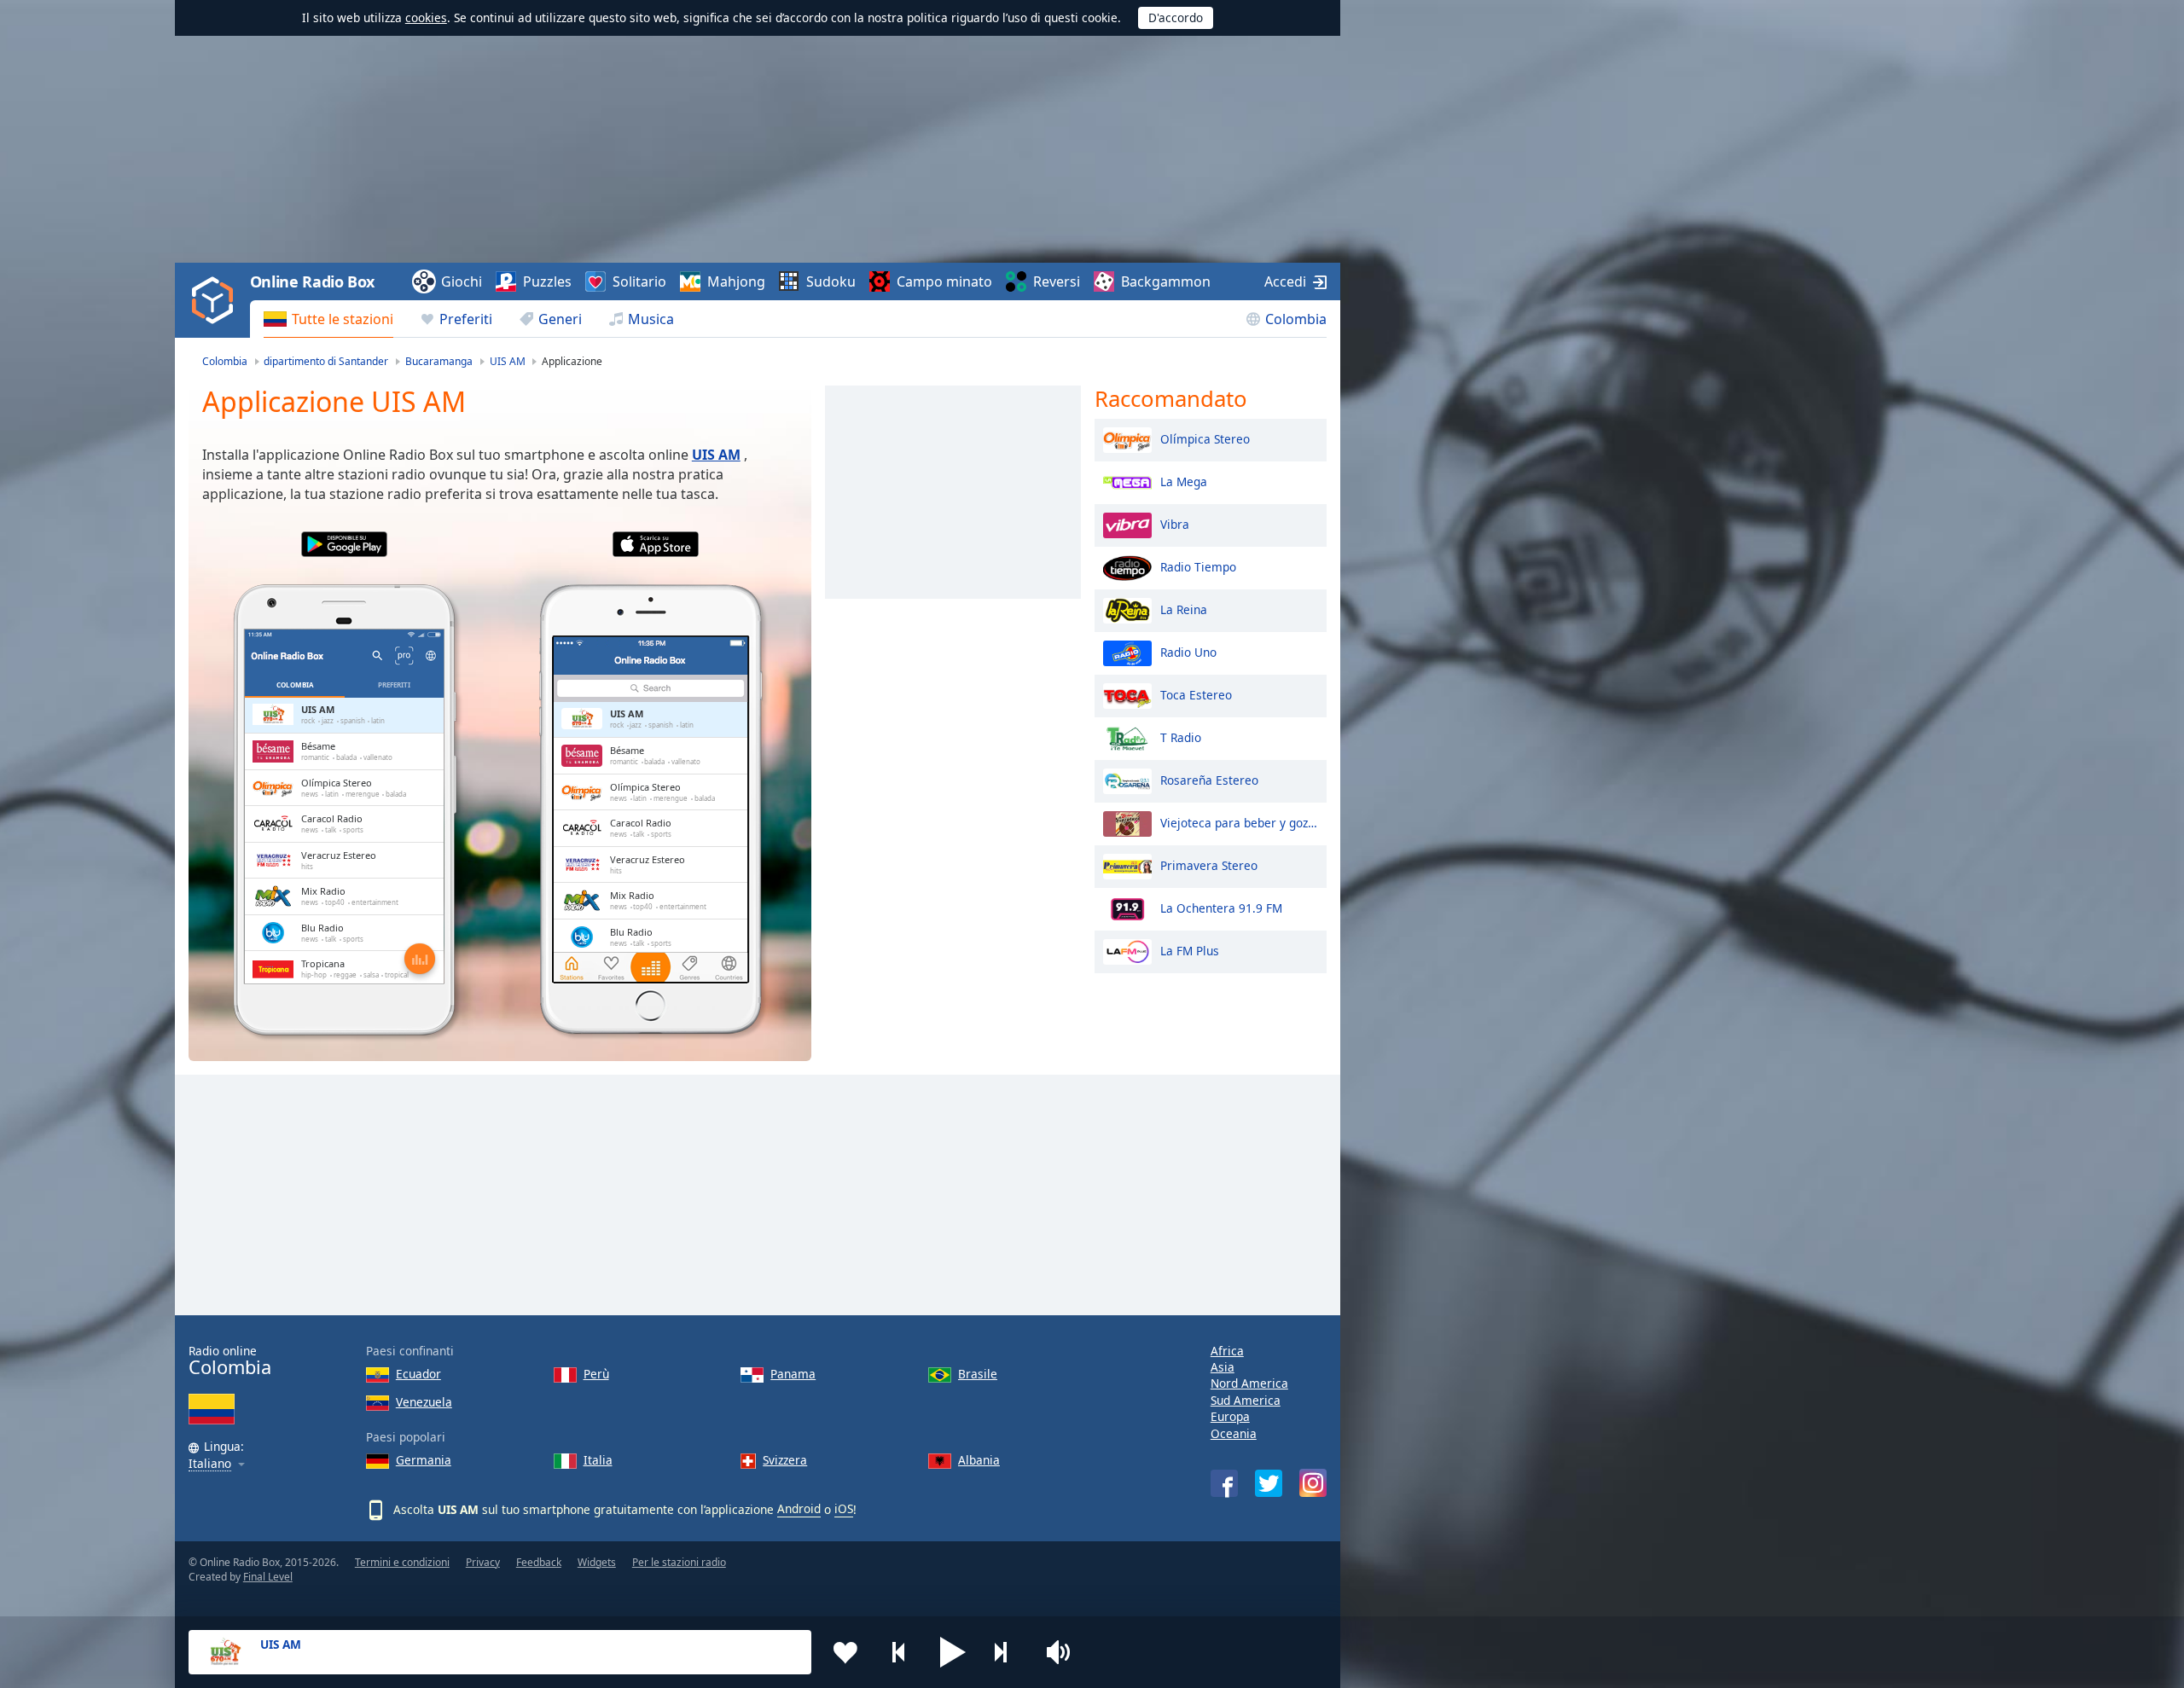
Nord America (1249, 1383)
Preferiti (466, 319)
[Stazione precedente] (899, 1652)
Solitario (639, 281)
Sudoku (831, 281)
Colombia (1296, 319)
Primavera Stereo (1209, 864)
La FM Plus (1190, 950)
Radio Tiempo (1198, 566)
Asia (1223, 1367)
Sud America (1246, 1400)
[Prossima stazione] (1007, 1652)
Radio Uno (1188, 651)
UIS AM (716, 455)
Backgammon (1166, 281)
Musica (651, 319)
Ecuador (418, 1374)
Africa (1227, 1351)
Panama (793, 1374)
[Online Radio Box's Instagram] (1313, 1483)
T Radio (1181, 737)
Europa (1230, 1416)
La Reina (1184, 609)
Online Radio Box (312, 281)
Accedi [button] (1285, 281)
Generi (560, 319)
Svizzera (785, 1460)
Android (799, 1508)
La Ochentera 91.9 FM (1221, 907)
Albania (979, 1460)
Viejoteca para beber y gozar (1239, 822)
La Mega (1184, 481)
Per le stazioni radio (679, 1562)
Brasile (978, 1374)
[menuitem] (328, 319)
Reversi (1057, 281)
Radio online (230, 1361)
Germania (424, 1460)
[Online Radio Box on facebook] (1224, 1483)
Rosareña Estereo (1209, 779)
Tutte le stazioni (343, 319)
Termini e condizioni (402, 1562)
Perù (596, 1374)
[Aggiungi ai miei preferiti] (845, 1652)
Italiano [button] (210, 1464)
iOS (844, 1508)
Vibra (1175, 523)
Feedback (539, 1562)
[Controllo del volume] (1060, 1652)
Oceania (1234, 1433)
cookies (426, 17)
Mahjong (736, 281)
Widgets (597, 1562)
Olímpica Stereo (1205, 438)
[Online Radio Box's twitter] (1269, 1483)
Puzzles (547, 281)
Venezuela (424, 1402)
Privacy (483, 1562)
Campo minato (944, 281)
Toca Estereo (1196, 694)
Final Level (268, 1577)
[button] (953, 1652)
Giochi (462, 281)
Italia (598, 1460)
